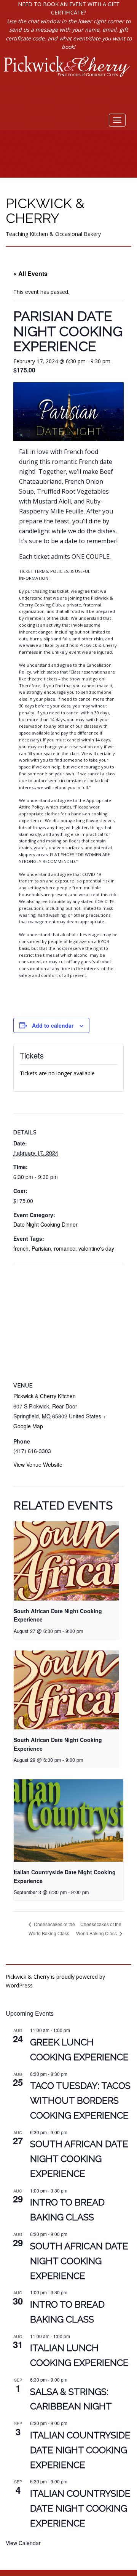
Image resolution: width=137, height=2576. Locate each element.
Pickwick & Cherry (45, 211)
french (21, 1248)
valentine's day (96, 1248)
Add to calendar (53, 1025)
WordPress (19, 1985)
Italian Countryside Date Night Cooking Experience (80, 2450)
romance (65, 1248)
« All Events (30, 273)
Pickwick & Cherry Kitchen (45, 1396)
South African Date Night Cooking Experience (79, 2159)
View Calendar (23, 2543)
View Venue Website (38, 1464)
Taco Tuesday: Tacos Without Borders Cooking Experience (80, 2100)
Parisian (41, 1248)
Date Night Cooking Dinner (45, 1224)
